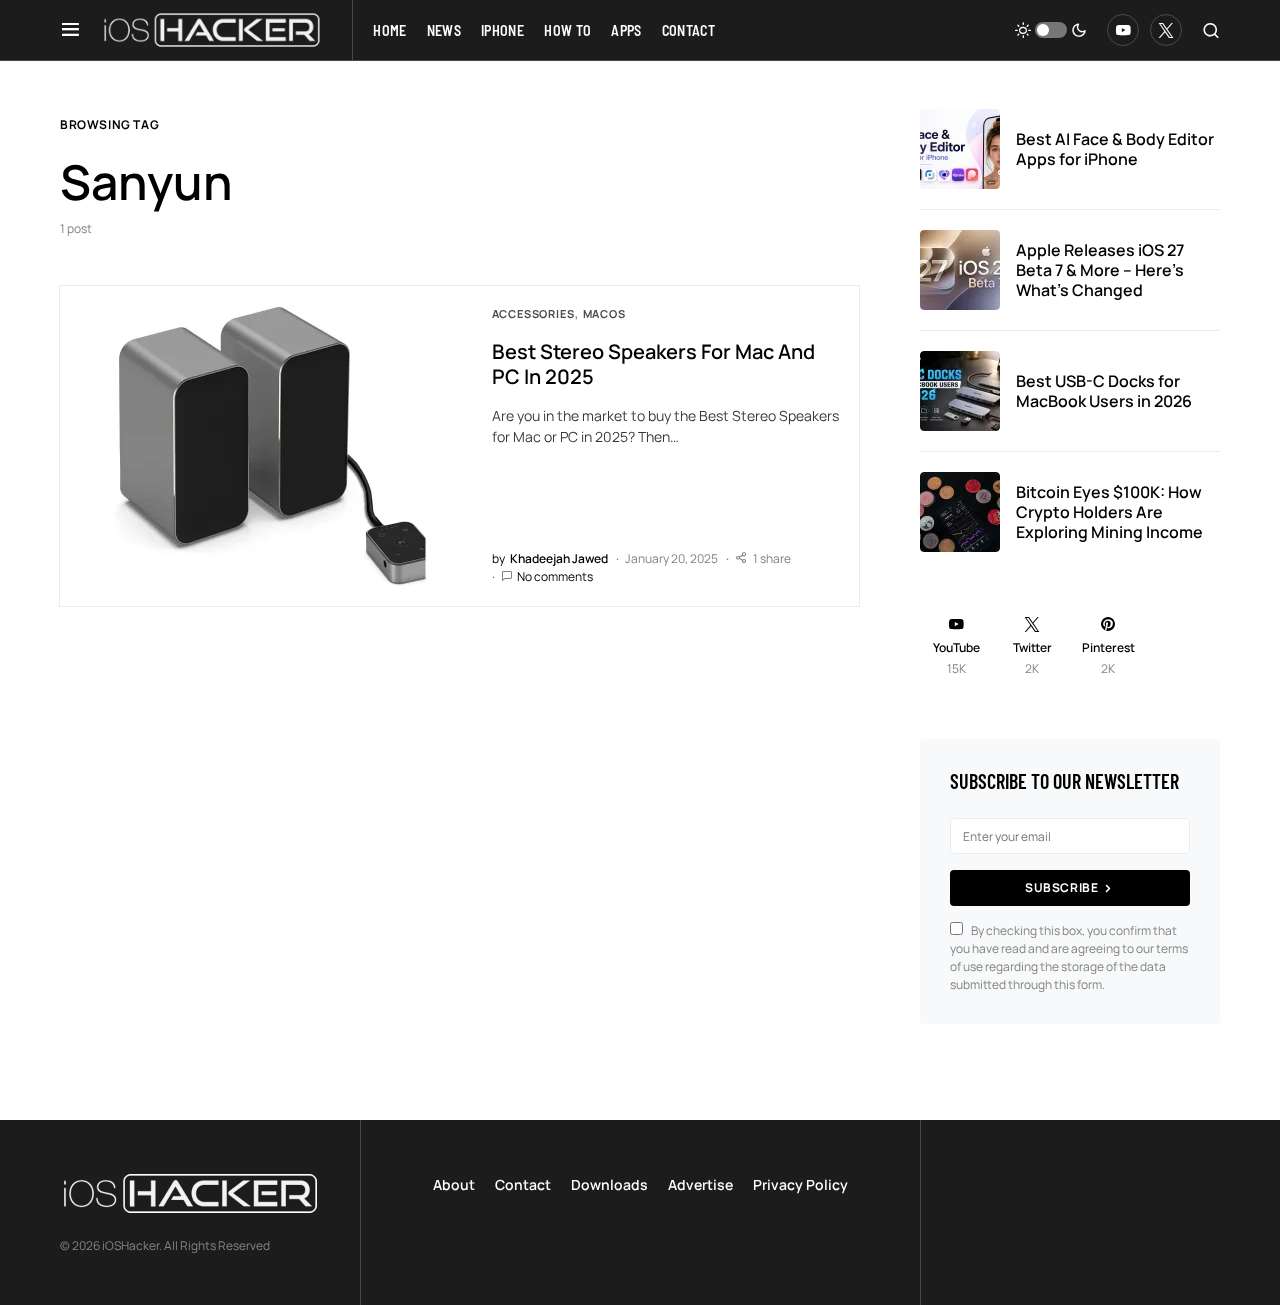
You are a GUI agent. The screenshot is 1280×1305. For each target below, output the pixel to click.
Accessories (533, 313)
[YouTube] (1123, 30)
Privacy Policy (800, 1184)
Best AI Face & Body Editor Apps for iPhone (1115, 149)
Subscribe (1061, 887)
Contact (523, 1184)
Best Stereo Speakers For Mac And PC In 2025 (653, 364)
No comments (555, 576)
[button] (70, 30)
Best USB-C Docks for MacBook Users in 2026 (1104, 391)
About (454, 1184)
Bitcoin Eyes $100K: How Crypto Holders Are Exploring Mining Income (1109, 512)
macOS (604, 313)
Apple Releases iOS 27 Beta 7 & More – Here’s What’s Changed (1100, 270)
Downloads (609, 1184)
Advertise (700, 1184)
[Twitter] (1166, 30)
